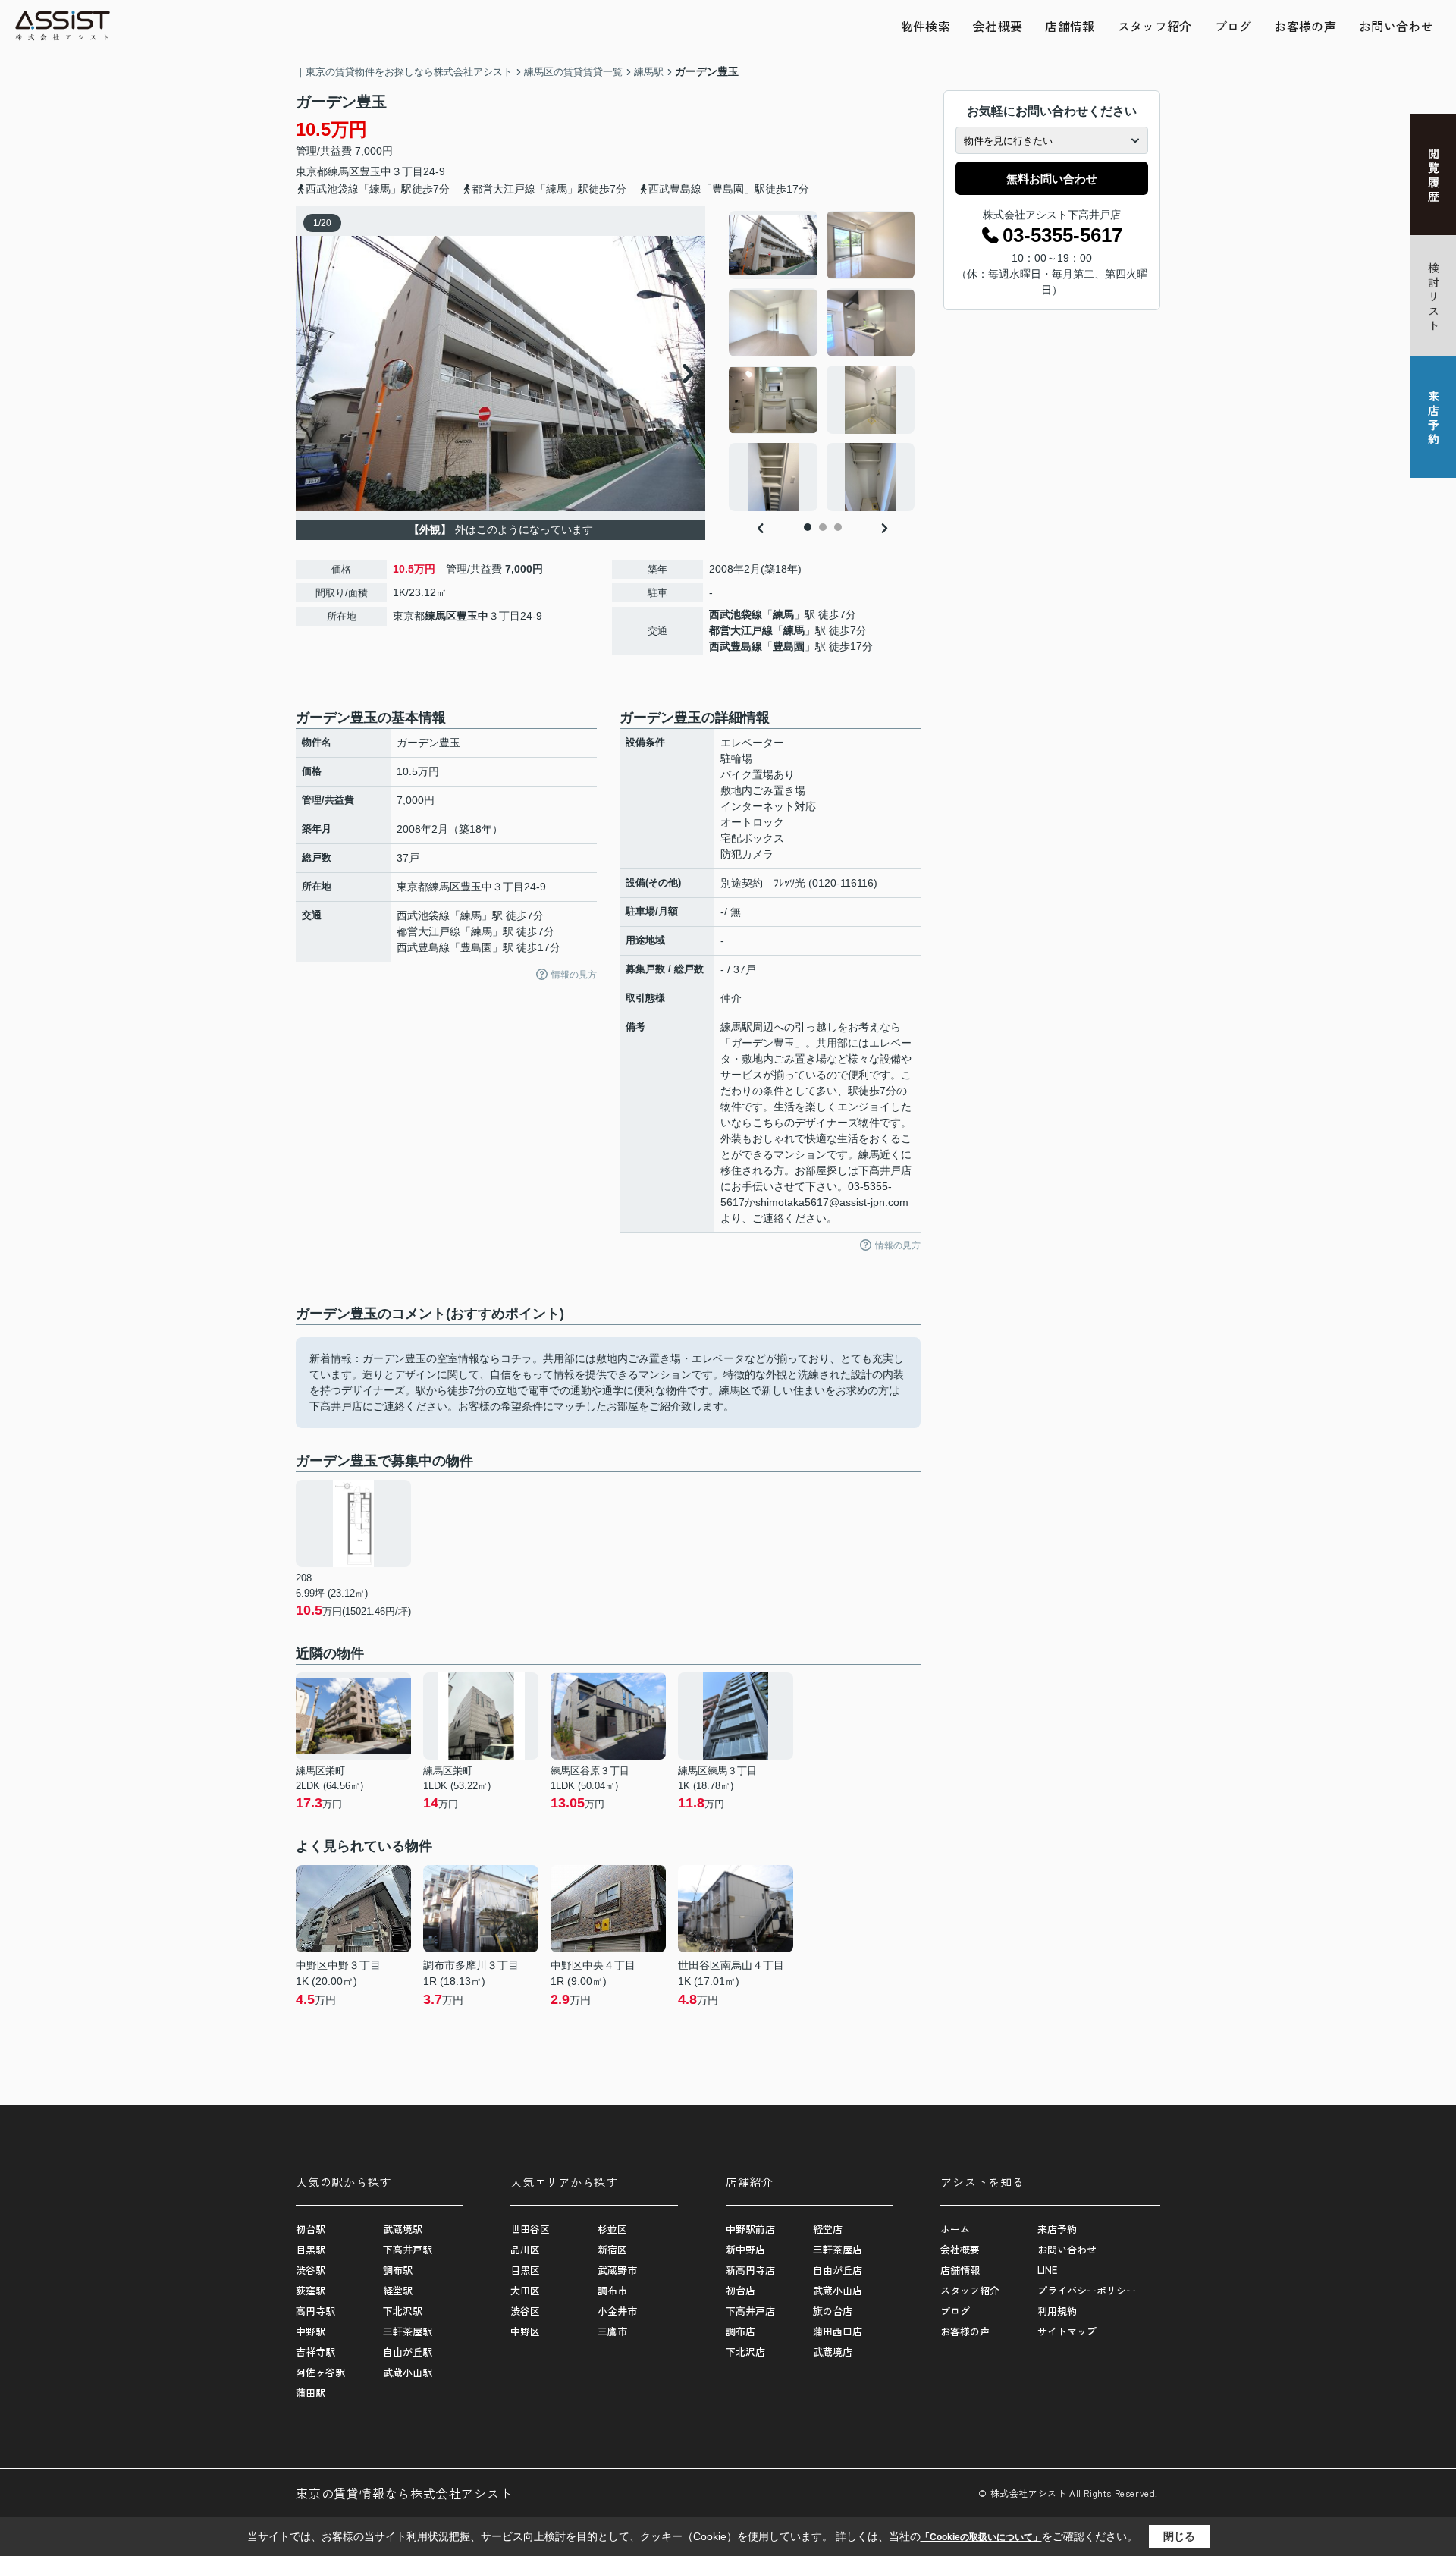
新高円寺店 (750, 2270)
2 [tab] (823, 527)
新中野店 (745, 2249)
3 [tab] (838, 527)
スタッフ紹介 (1155, 26)
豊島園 (789, 646)
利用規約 (1057, 2311)
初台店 (741, 2290)
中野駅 (311, 2331)
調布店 (741, 2331)
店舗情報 (1070, 26)
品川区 (525, 2249)
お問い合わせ (1396, 26)
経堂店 (828, 2229)
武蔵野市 (617, 2270)
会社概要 (998, 26)
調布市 (612, 2290)
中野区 (525, 2331)
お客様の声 (1305, 26)
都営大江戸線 (741, 630)
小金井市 (617, 2311)
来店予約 (1057, 2229)
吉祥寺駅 (315, 2352)
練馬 (783, 614)
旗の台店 (833, 2311)
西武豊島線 (736, 646)
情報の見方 (574, 975)
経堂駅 (398, 2290)
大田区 (525, 2290)
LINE (1047, 2270)
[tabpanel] (822, 361)
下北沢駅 (403, 2311)
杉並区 (612, 2229)
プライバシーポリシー (1087, 2290)
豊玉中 (375, 171)
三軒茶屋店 (838, 2249)
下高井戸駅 (408, 2249)
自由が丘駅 (408, 2352)
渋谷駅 (311, 2270)
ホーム (955, 2229)
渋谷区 (525, 2311)
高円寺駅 (315, 2311)
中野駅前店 (750, 2229)
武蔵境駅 (403, 2229)
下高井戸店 (750, 2311)
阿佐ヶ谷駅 (320, 2372)
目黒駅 (311, 2249)
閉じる (1179, 2536)
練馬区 (344, 171)
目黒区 (525, 2270)
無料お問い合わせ (1052, 179)
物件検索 (926, 26)
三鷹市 (612, 2331)
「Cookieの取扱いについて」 (981, 2537)
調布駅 (398, 2270)
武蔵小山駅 (408, 2372)
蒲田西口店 (838, 2331)
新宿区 (612, 2249)
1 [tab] (808, 527)
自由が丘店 (838, 2270)
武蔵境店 (833, 2352)
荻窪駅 (311, 2290)
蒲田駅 (311, 2393)
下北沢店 (745, 2352)
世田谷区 (530, 2229)
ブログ (1233, 26)
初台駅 (311, 2229)
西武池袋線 (736, 614)
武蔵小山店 (838, 2290)
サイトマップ (1067, 2331)
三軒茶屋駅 (408, 2331)
